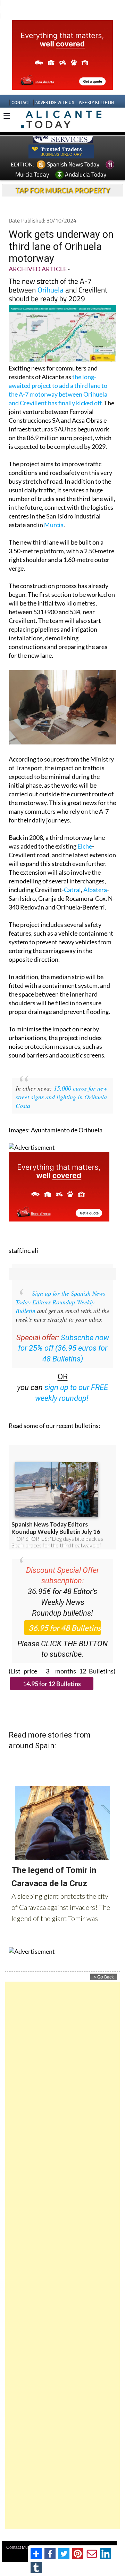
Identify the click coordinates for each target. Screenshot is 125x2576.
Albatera (95, 877)
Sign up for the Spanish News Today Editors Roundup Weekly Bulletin (60, 1289)
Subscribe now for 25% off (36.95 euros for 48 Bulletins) (64, 1336)
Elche (85, 833)
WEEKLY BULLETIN (96, 90)
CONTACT (21, 90)
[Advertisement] (62, 2242)
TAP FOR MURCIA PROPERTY (63, 177)
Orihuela (51, 277)
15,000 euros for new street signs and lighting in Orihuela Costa (61, 1084)
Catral (72, 877)
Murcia (54, 512)
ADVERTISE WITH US (55, 90)
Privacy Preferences (69, 2542)
